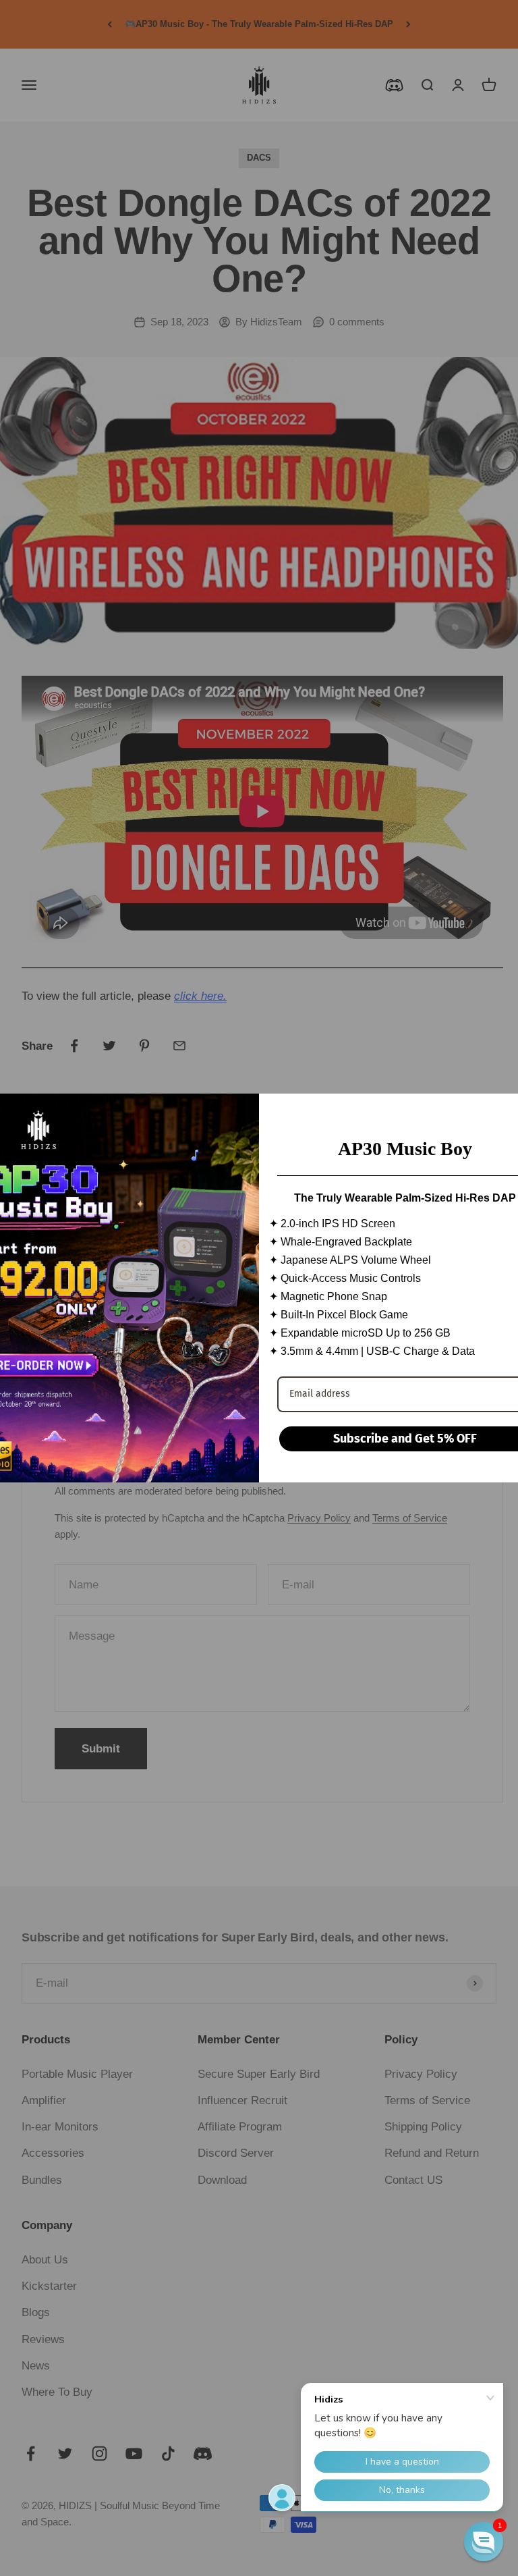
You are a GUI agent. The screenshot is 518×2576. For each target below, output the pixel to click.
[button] (484, 2542)
